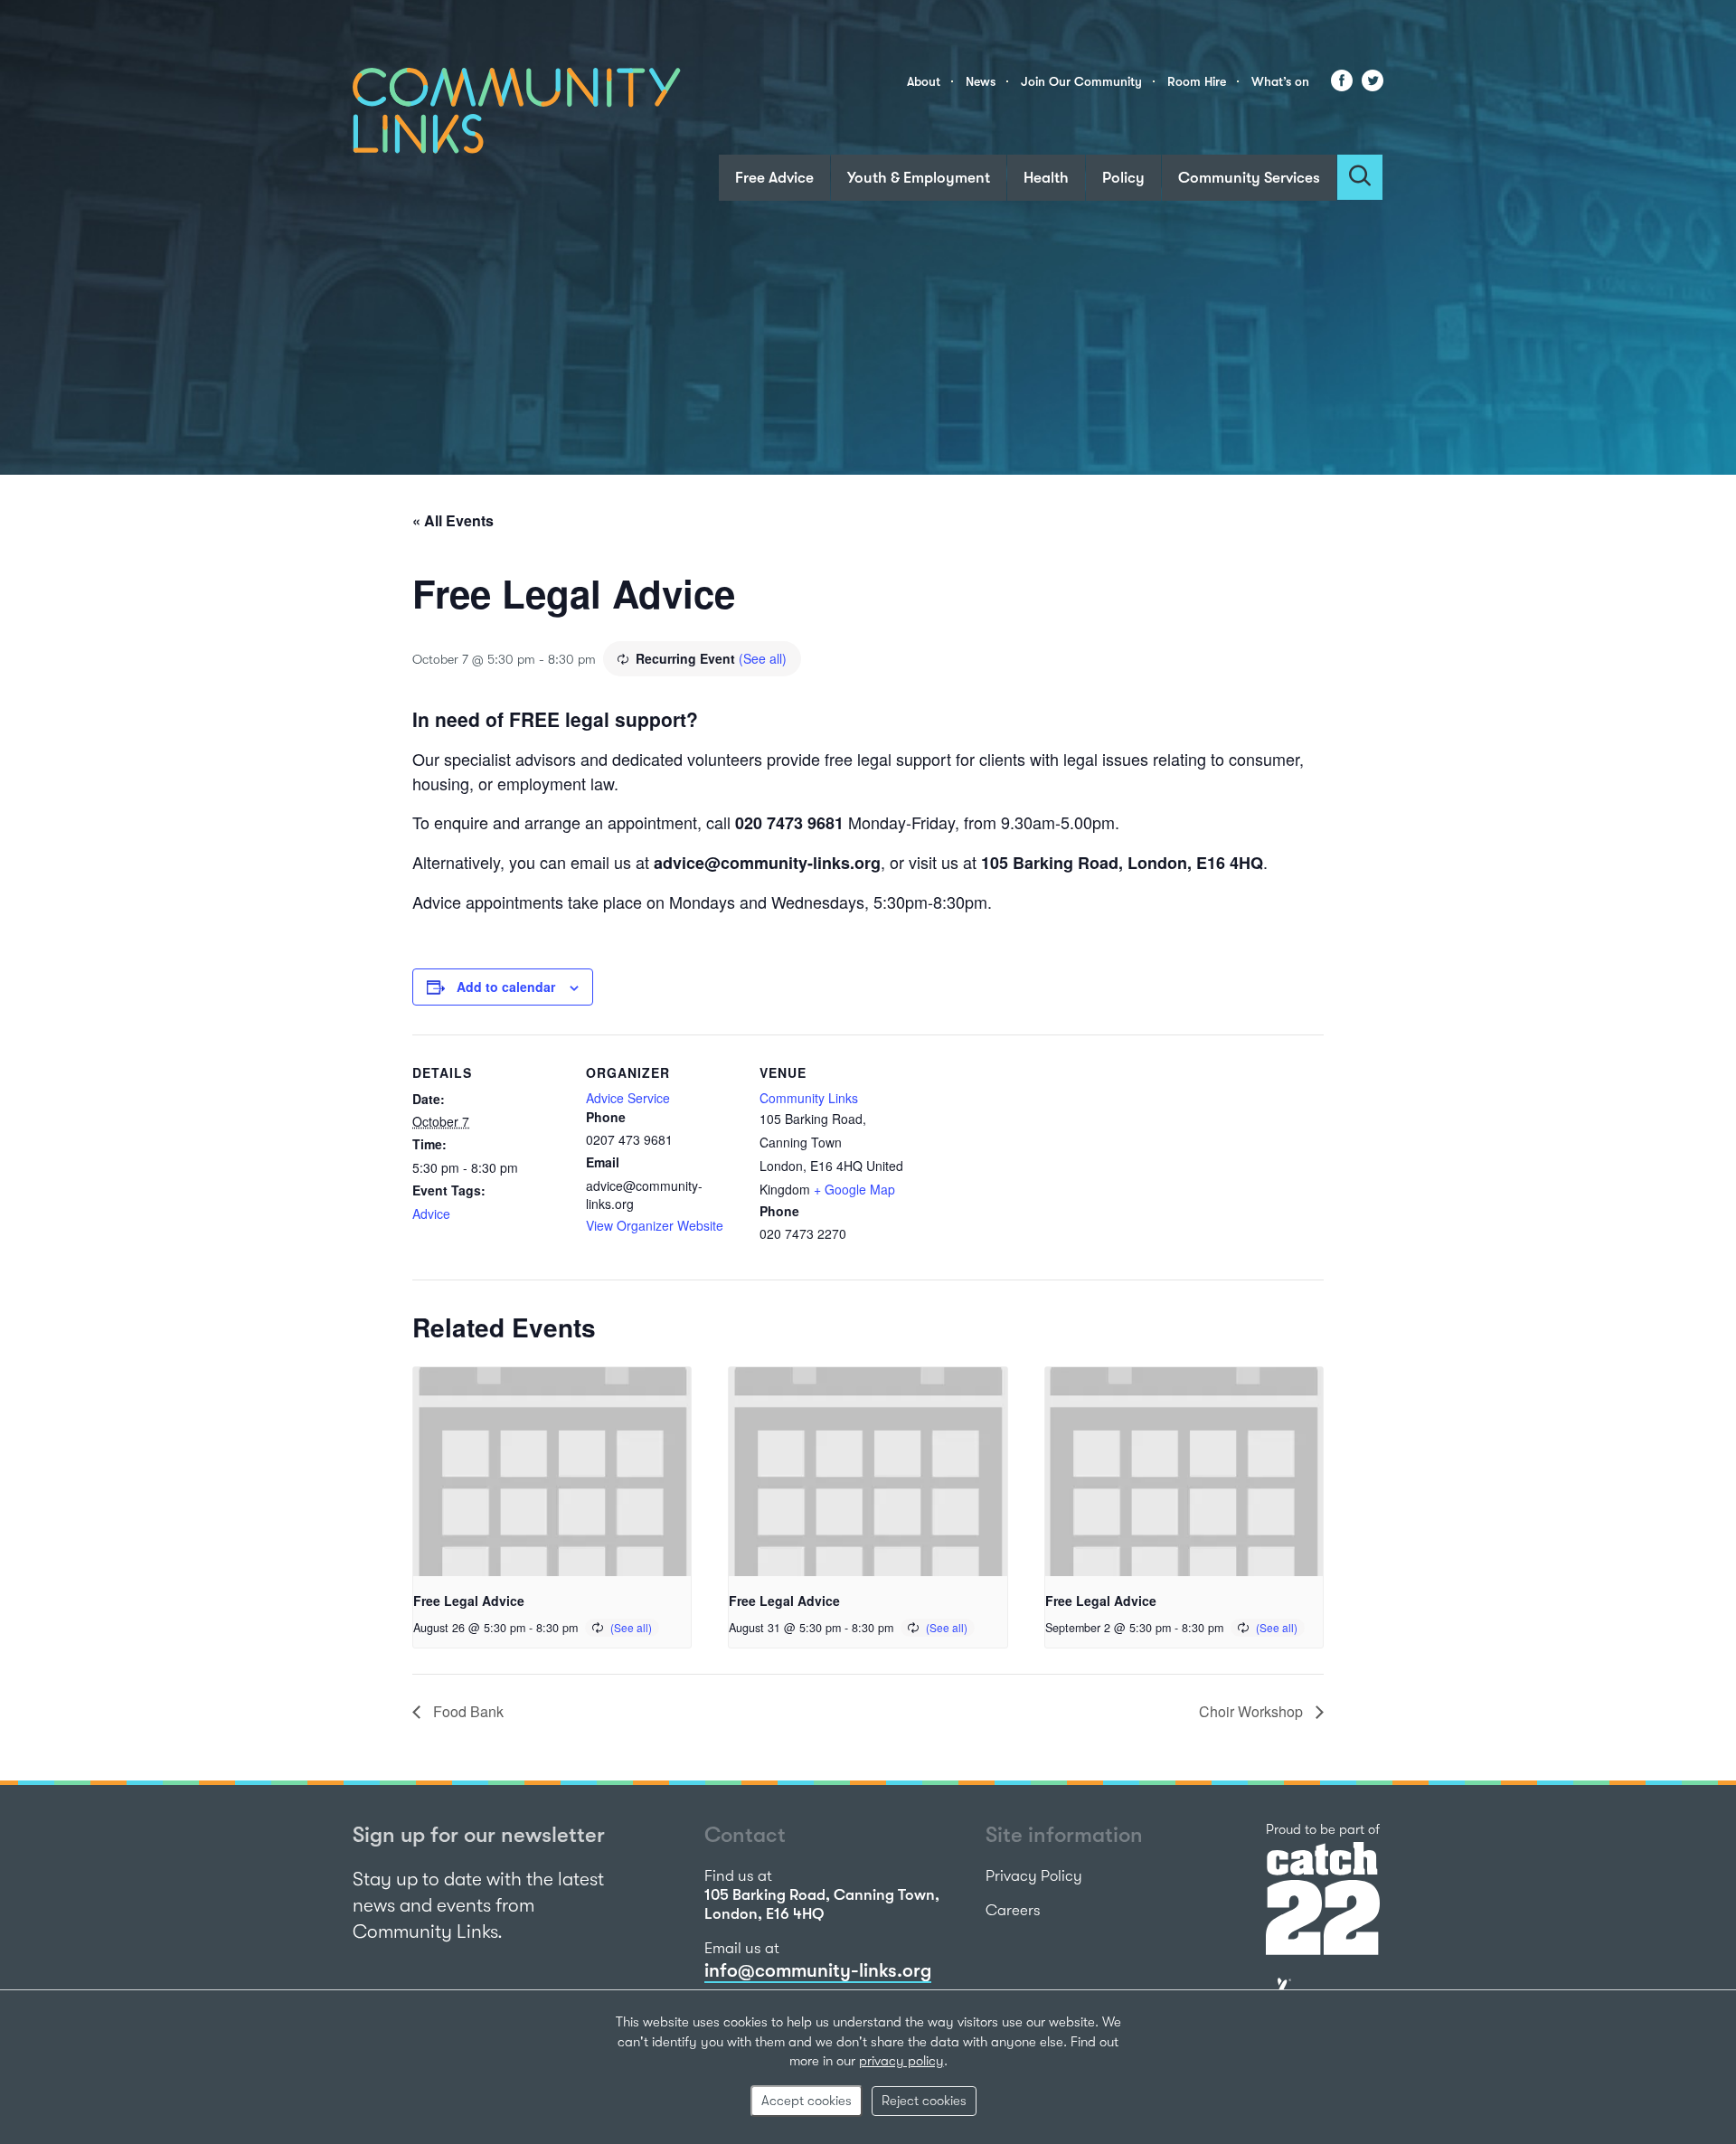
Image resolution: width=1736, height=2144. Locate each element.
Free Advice (774, 178)
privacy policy (901, 2061)
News (981, 81)
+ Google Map (854, 1189)
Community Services (1249, 178)
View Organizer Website (655, 1225)
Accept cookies (807, 2101)
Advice (431, 1214)
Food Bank (467, 1711)
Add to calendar (506, 987)
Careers (1013, 1910)
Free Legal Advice (469, 1601)
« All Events (453, 520)
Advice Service (628, 1098)
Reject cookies (924, 2101)
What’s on (1280, 81)
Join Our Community (1081, 81)
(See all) (763, 658)
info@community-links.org (818, 1970)
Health (1046, 178)
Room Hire (1197, 81)
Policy (1123, 178)
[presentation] (552, 1471)
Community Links (809, 1098)
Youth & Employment (919, 178)
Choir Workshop (1253, 1711)
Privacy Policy (1034, 1876)
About (924, 81)
